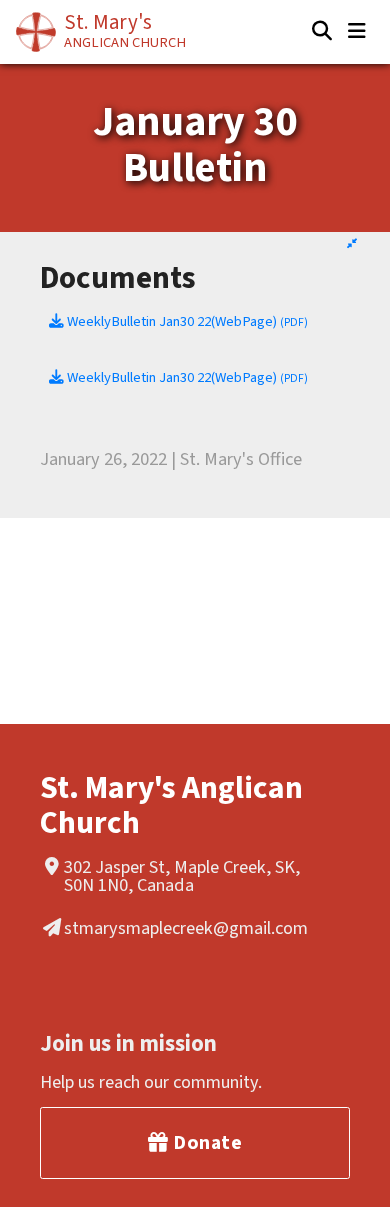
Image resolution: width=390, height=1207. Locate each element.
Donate (206, 1143)
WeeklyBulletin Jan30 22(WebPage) (186, 321)
